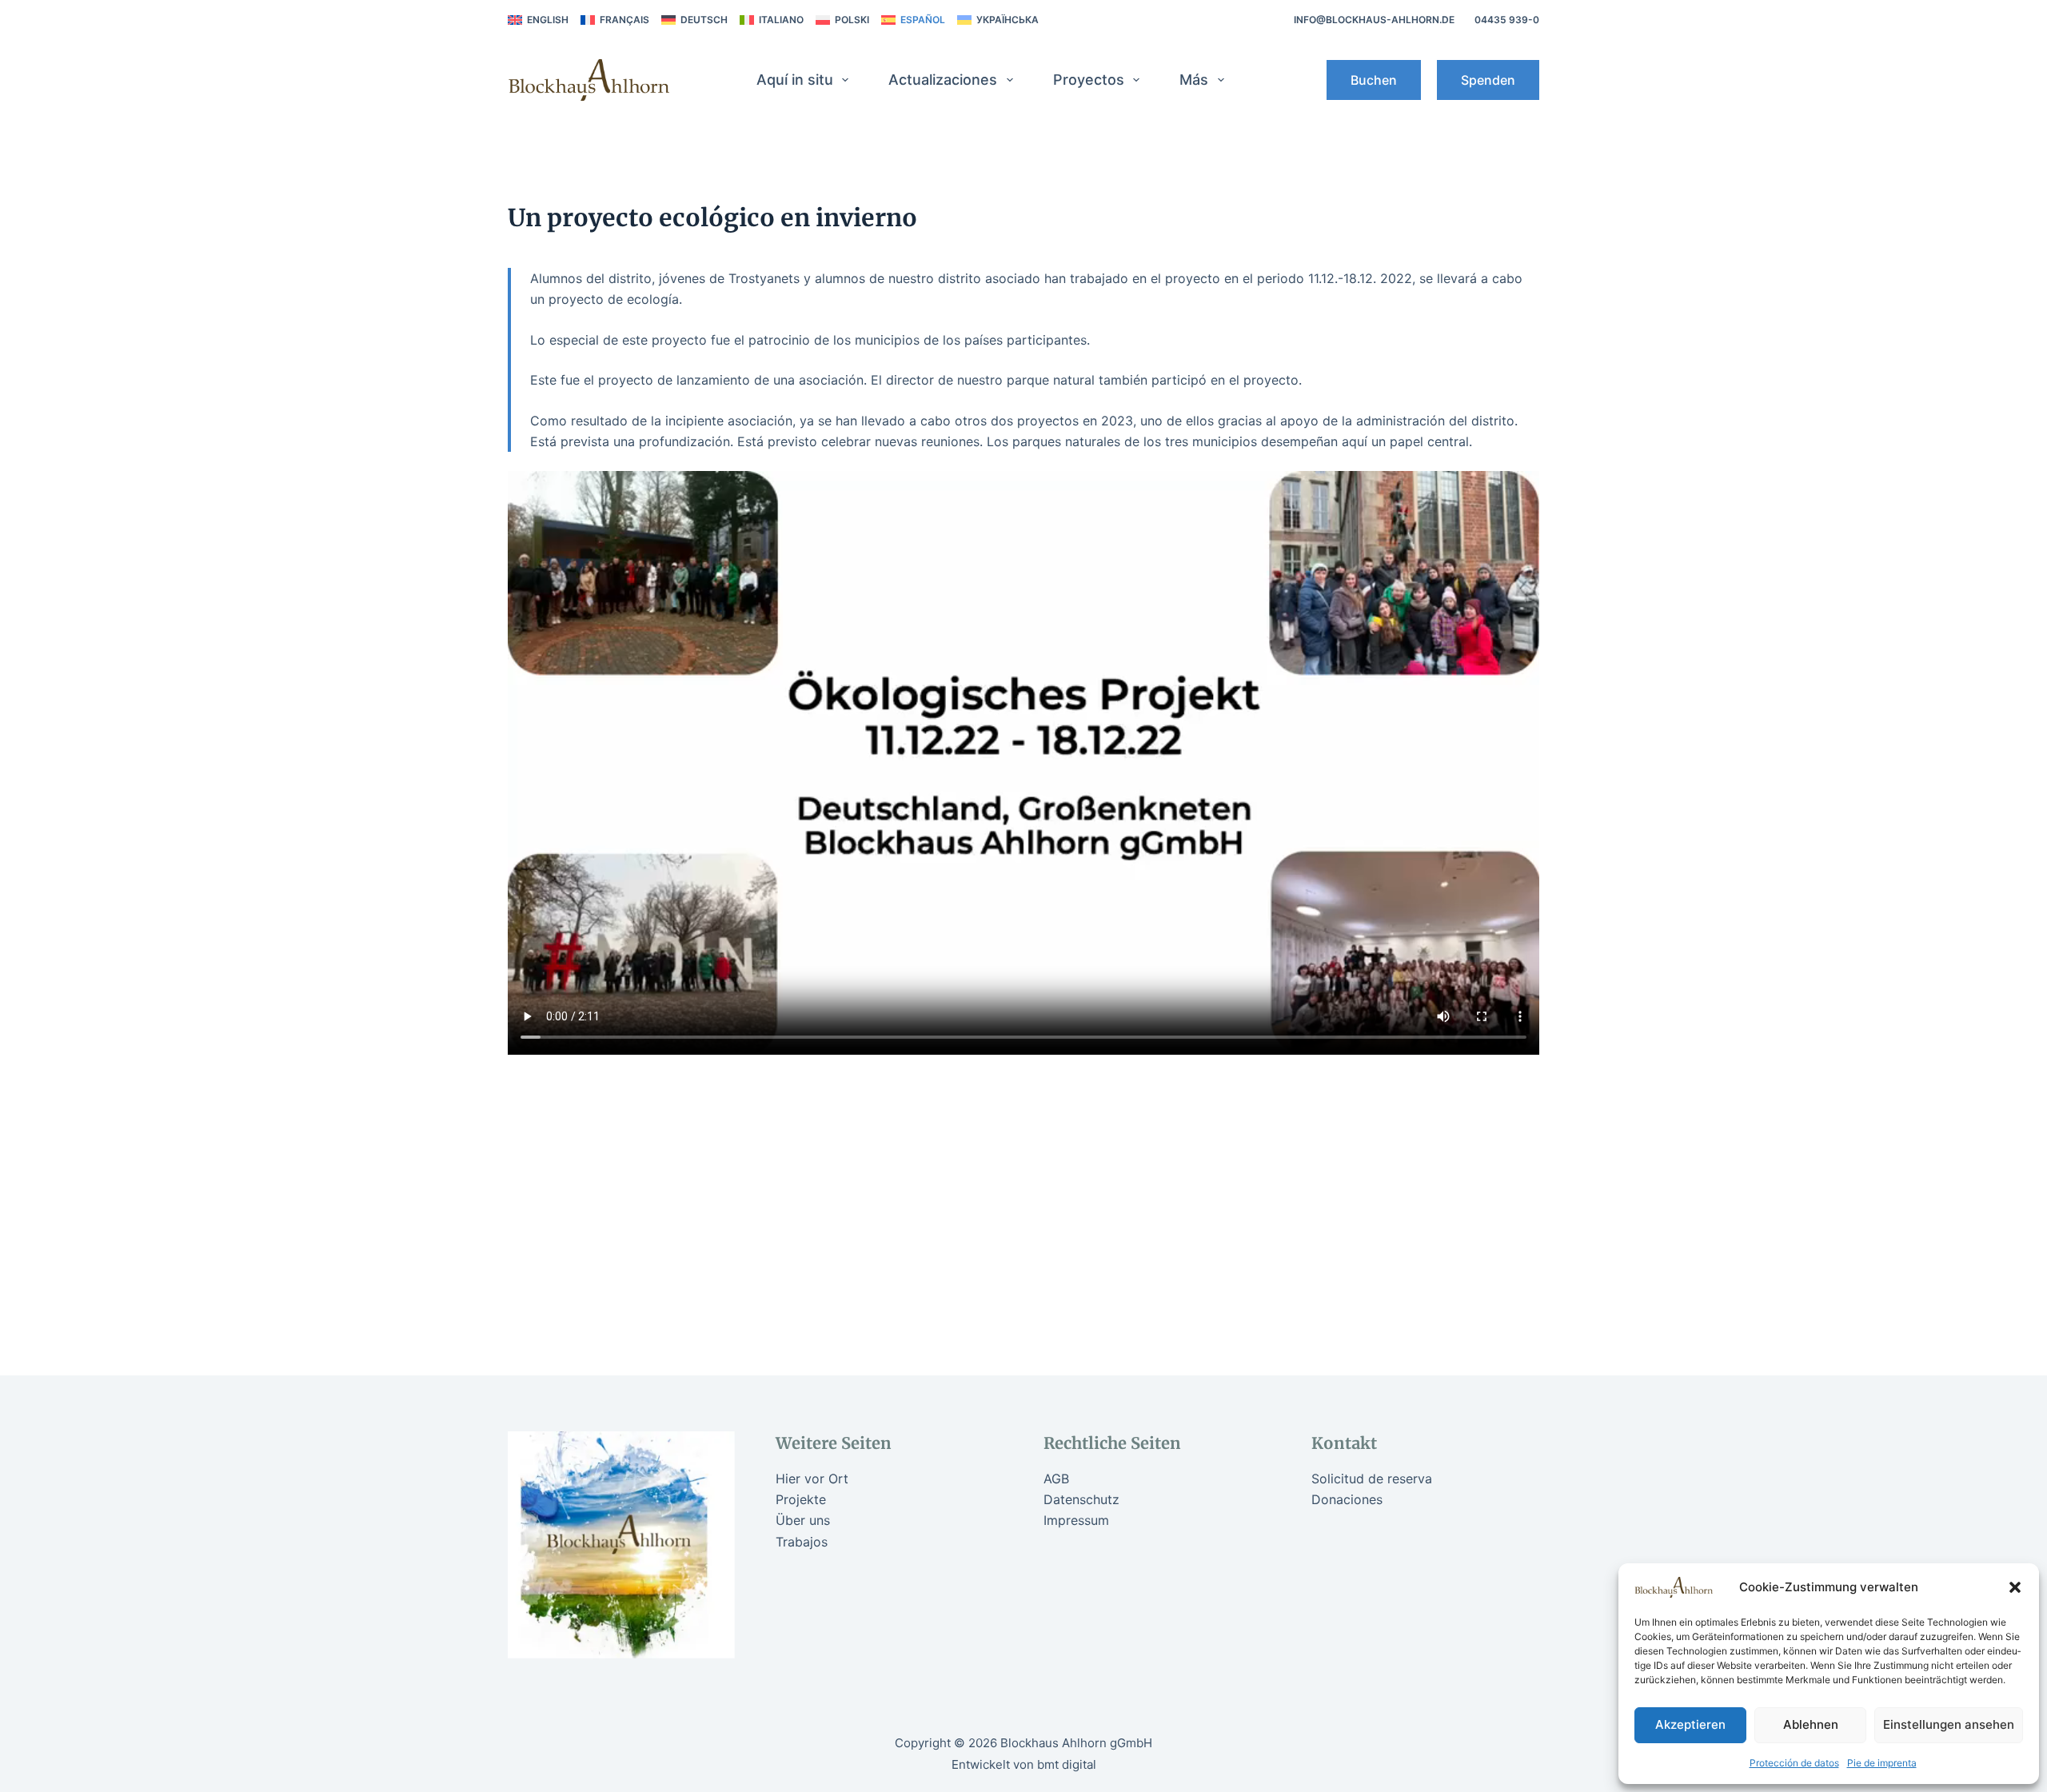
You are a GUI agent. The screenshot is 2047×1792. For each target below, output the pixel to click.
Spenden (1488, 80)
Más (1194, 80)
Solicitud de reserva (1372, 1479)
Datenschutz (1081, 1499)
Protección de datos (1794, 1763)
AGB (1056, 1479)
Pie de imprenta (1882, 1763)
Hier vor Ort (812, 1479)
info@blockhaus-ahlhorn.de (1374, 20)
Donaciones (1347, 1499)
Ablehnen (1811, 1724)
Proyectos (1089, 80)
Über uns (803, 1520)
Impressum (1076, 1520)
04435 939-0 (1507, 20)
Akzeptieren (1690, 1724)
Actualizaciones (943, 80)
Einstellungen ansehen (1949, 1724)
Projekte (801, 1499)
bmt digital (1067, 1764)
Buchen (1374, 80)
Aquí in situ (795, 80)
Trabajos (802, 1542)
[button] (2015, 1587)
